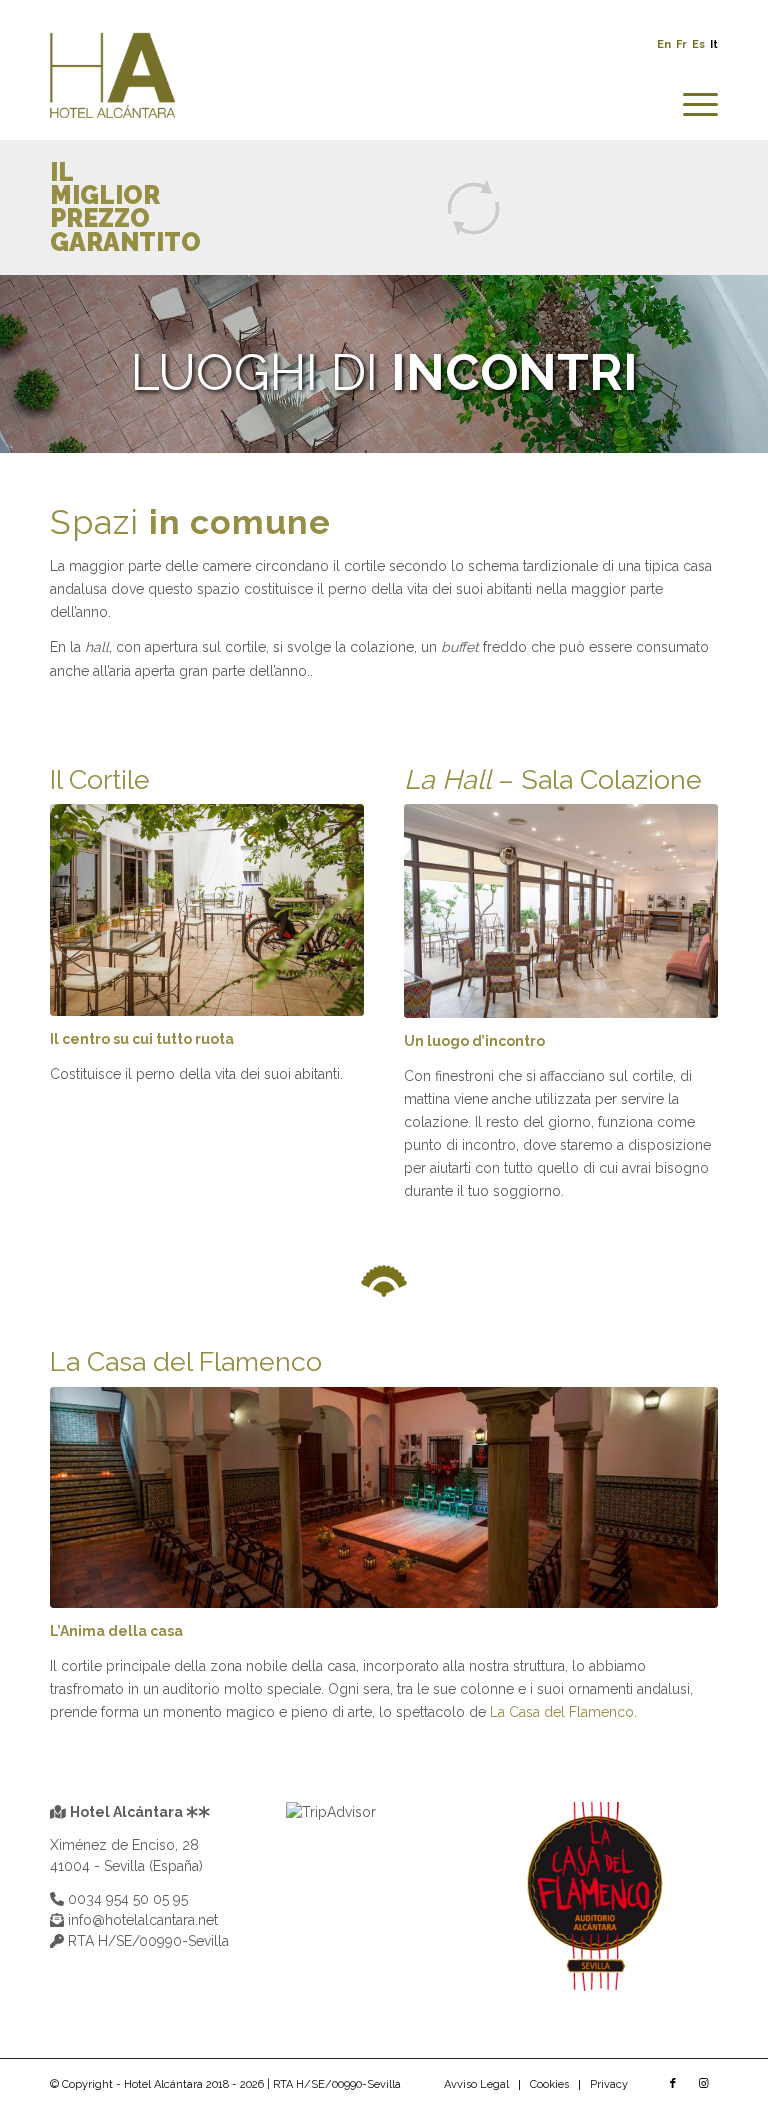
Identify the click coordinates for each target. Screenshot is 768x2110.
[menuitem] (690, 105)
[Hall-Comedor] (561, 910)
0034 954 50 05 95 (126, 1899)
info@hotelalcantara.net (141, 1920)
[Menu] (690, 105)
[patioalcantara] (207, 910)
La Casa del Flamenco (562, 1712)
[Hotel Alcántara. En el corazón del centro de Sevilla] (112, 87)
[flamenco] (384, 1497)
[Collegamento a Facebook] (673, 2084)
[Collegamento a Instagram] (703, 2084)
